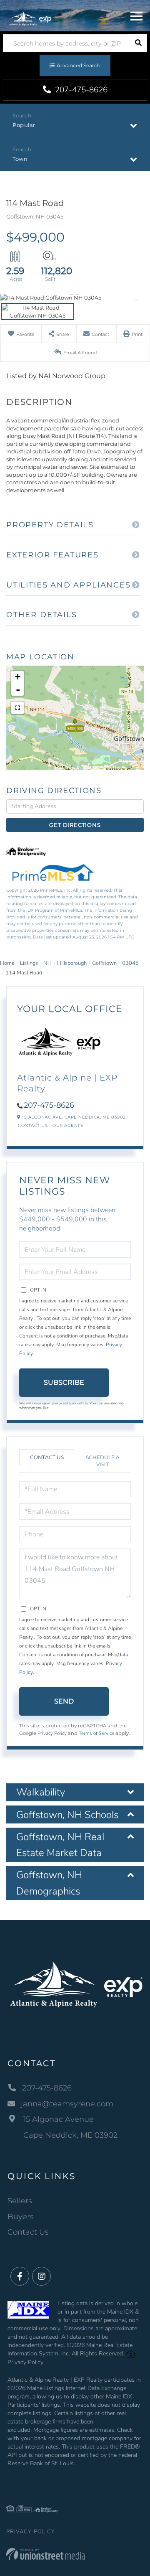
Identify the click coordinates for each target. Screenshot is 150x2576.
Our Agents (68, 1125)
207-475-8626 (80, 90)
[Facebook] (20, 2277)
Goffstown (104, 963)
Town (20, 159)
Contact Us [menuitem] (28, 2232)
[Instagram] (41, 2277)
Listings (29, 963)
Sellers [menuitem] (20, 2201)
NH (47, 963)
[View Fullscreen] (17, 708)
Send (64, 1701)
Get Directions (75, 825)
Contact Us (33, 1125)
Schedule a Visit (103, 1461)
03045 (130, 963)
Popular (24, 125)
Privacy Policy (52, 1733)
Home (7, 963)
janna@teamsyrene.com (67, 2104)
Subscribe (64, 1382)
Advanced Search (79, 65)
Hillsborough (72, 963)
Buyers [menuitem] (21, 2217)
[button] (138, 43)
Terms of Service (96, 1733)
